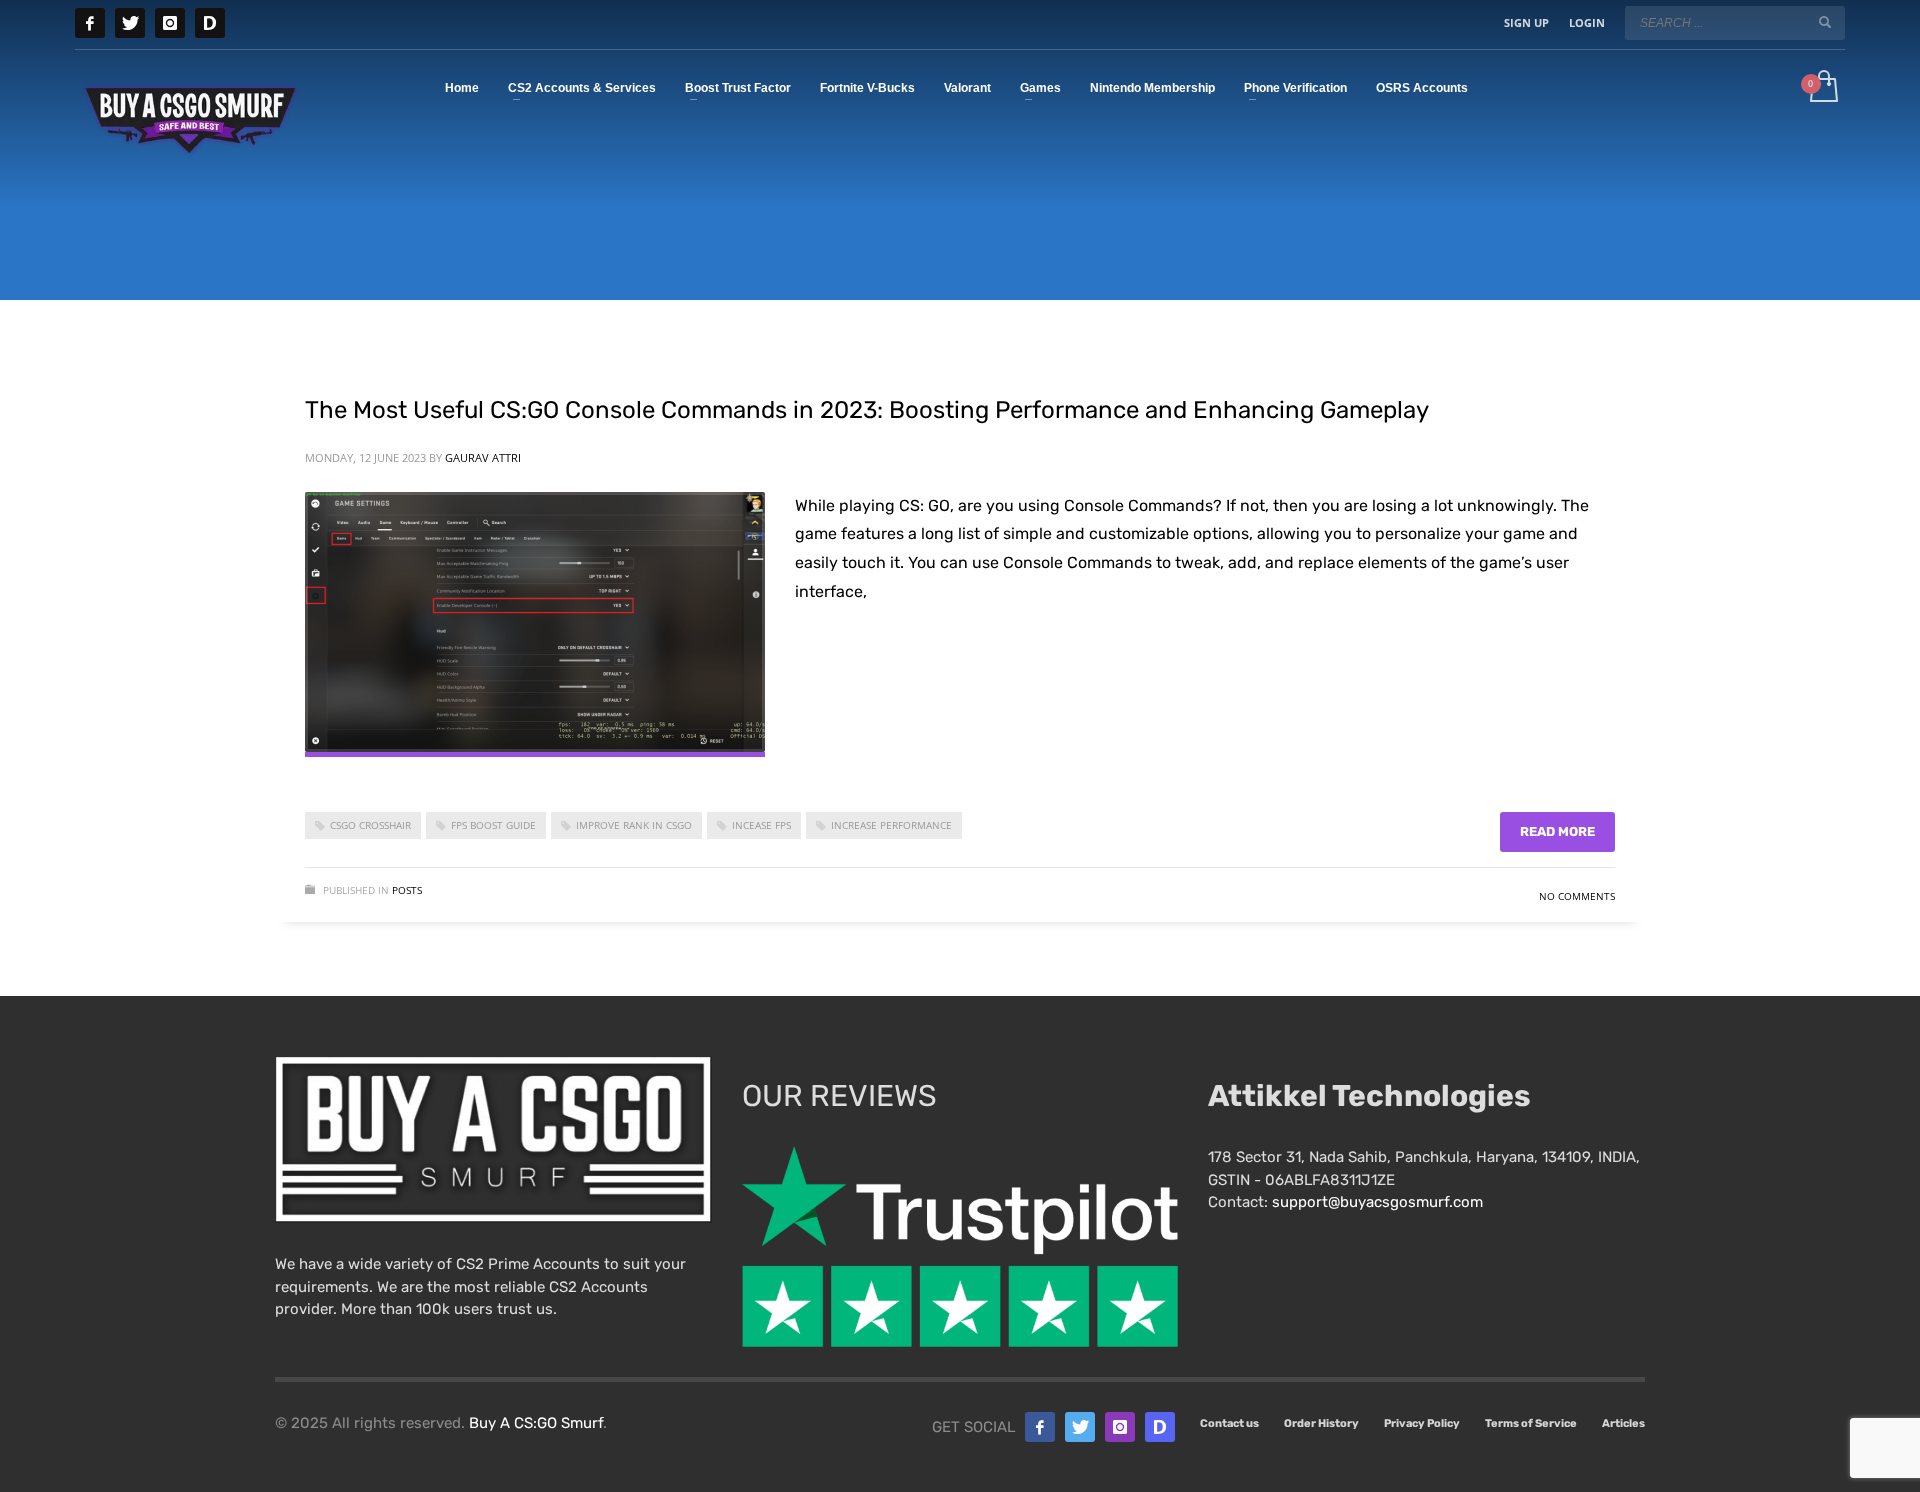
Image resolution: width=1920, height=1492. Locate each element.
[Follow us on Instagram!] (1120, 1427)
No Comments (1577, 896)
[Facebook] (90, 23)
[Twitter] (130, 23)
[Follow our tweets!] (1080, 1427)
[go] (1825, 22)
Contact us (1229, 1423)
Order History (1321, 1423)
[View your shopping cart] (1822, 88)
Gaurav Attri (483, 457)
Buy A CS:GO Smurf (536, 1423)
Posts (407, 890)
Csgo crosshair (370, 825)
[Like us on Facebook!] (1040, 1427)
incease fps (761, 825)
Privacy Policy (1422, 1423)
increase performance (891, 825)
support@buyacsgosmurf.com (1377, 1202)
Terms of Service (1531, 1423)
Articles (1623, 1423)
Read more (1557, 831)
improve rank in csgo (634, 825)
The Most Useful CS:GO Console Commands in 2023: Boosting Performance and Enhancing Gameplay (867, 410)
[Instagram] (170, 23)
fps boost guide (493, 825)
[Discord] (210, 23)
